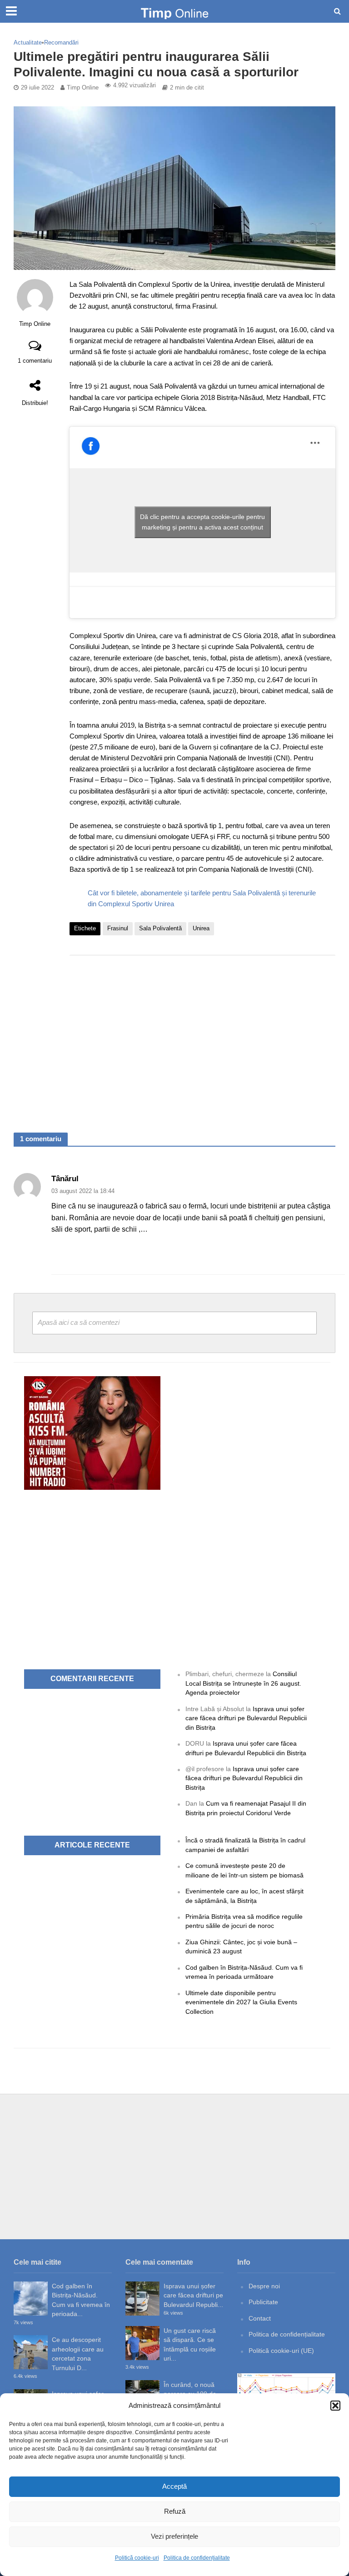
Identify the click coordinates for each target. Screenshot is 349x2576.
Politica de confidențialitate (197, 2558)
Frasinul (118, 928)
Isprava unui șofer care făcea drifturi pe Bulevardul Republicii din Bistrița (246, 1718)
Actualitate (28, 42)
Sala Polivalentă (160, 928)
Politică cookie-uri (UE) (281, 2351)
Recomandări (61, 42)
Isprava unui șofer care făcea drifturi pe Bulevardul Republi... (193, 2295)
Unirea (201, 928)
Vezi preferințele (174, 2536)
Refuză (175, 2511)
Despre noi (264, 2286)
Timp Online (83, 87)
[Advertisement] (202, 1035)
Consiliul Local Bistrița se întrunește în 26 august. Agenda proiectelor (243, 1683)
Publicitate (263, 2302)
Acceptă (174, 2486)
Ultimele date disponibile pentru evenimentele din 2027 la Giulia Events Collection (241, 2002)
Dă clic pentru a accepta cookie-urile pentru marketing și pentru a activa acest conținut (202, 522)
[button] (335, 2406)
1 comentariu (35, 361)
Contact (260, 2318)
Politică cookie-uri (137, 2558)
